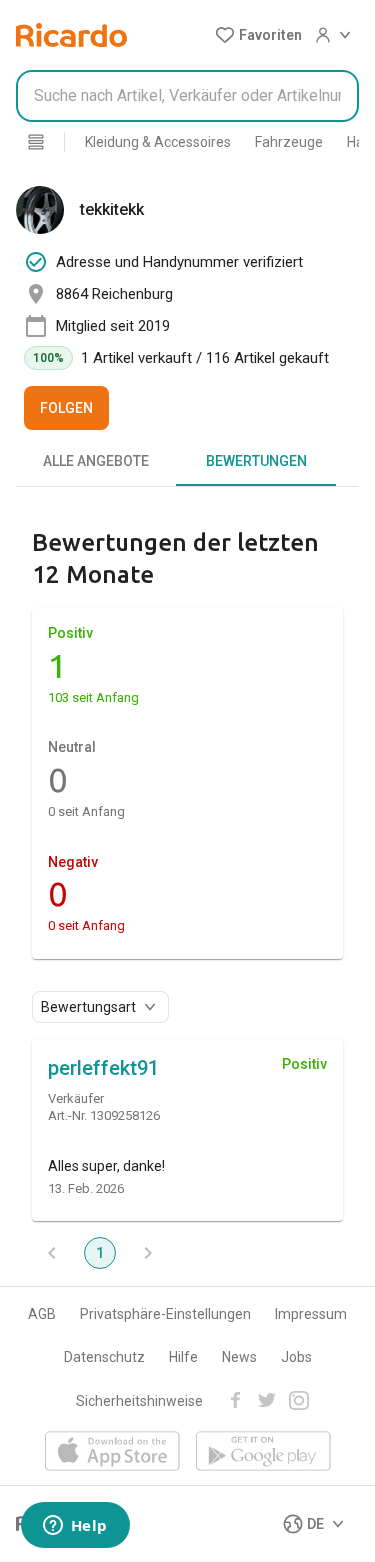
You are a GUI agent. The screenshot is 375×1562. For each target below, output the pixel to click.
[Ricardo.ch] (71, 35)
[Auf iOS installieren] (112, 1452)
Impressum (311, 1314)
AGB (42, 1314)
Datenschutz (104, 1357)
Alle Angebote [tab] (96, 461)
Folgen (66, 408)
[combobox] (187, 96)
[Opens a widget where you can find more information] (75, 1527)
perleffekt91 (103, 1068)
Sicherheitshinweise (139, 1401)
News (239, 1357)
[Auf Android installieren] (263, 1452)
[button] (258, 35)
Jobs (296, 1357)
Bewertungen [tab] (256, 461)
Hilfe (183, 1357)
